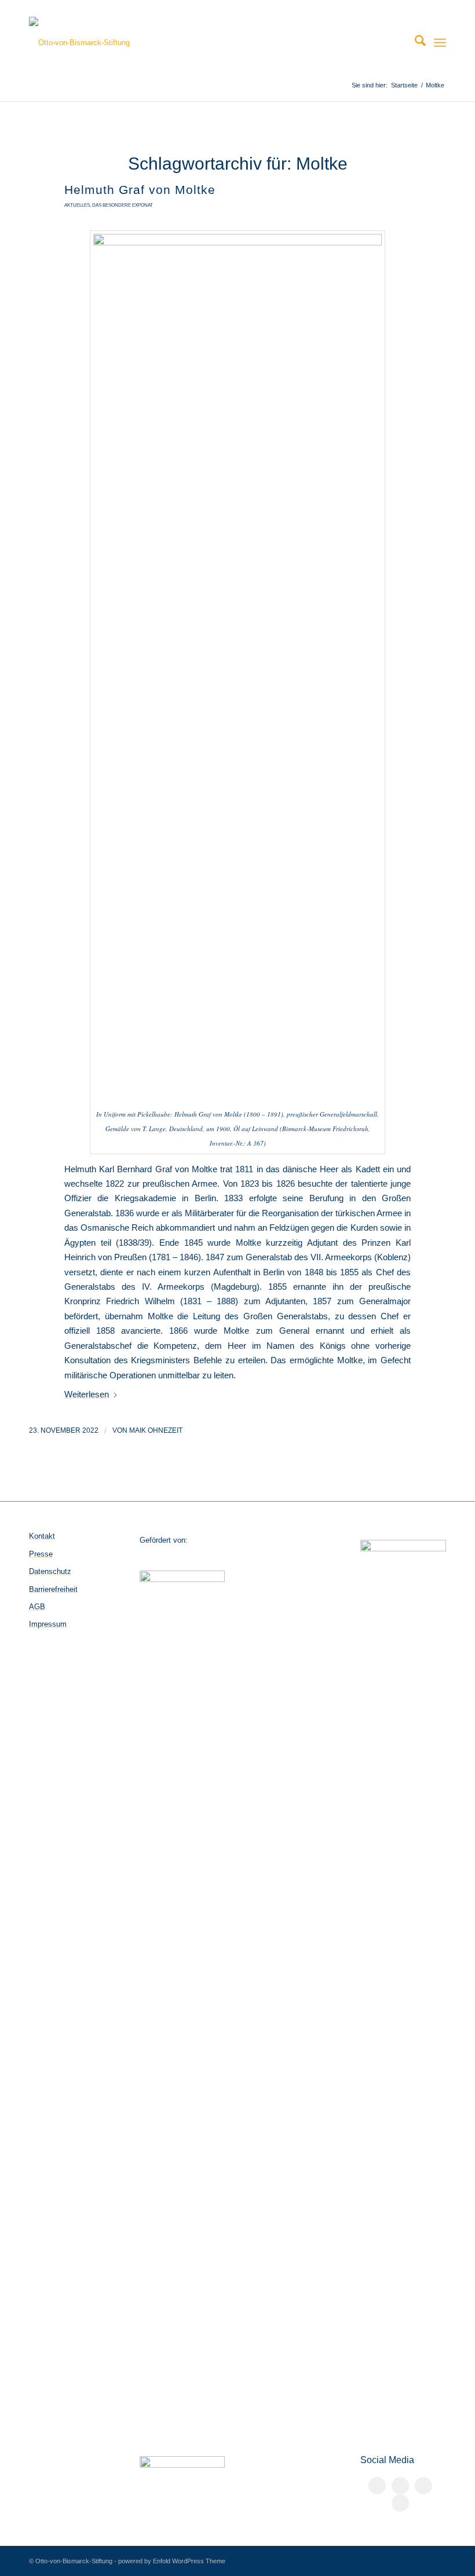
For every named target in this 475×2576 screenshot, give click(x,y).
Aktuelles (77, 205)
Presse (41, 1554)
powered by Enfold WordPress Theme (172, 2561)
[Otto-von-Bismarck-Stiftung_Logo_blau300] (79, 43)
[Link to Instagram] (423, 2486)
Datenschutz (50, 1571)
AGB (37, 1607)
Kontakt (42, 1536)
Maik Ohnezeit (156, 1430)
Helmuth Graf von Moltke (140, 190)
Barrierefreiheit (53, 1589)
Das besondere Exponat (123, 205)
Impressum (48, 1624)
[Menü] (440, 43)
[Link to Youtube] (400, 2503)
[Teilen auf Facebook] (377, 2486)
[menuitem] (414, 43)
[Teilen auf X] (400, 2486)
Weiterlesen (87, 1394)
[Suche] (414, 43)
